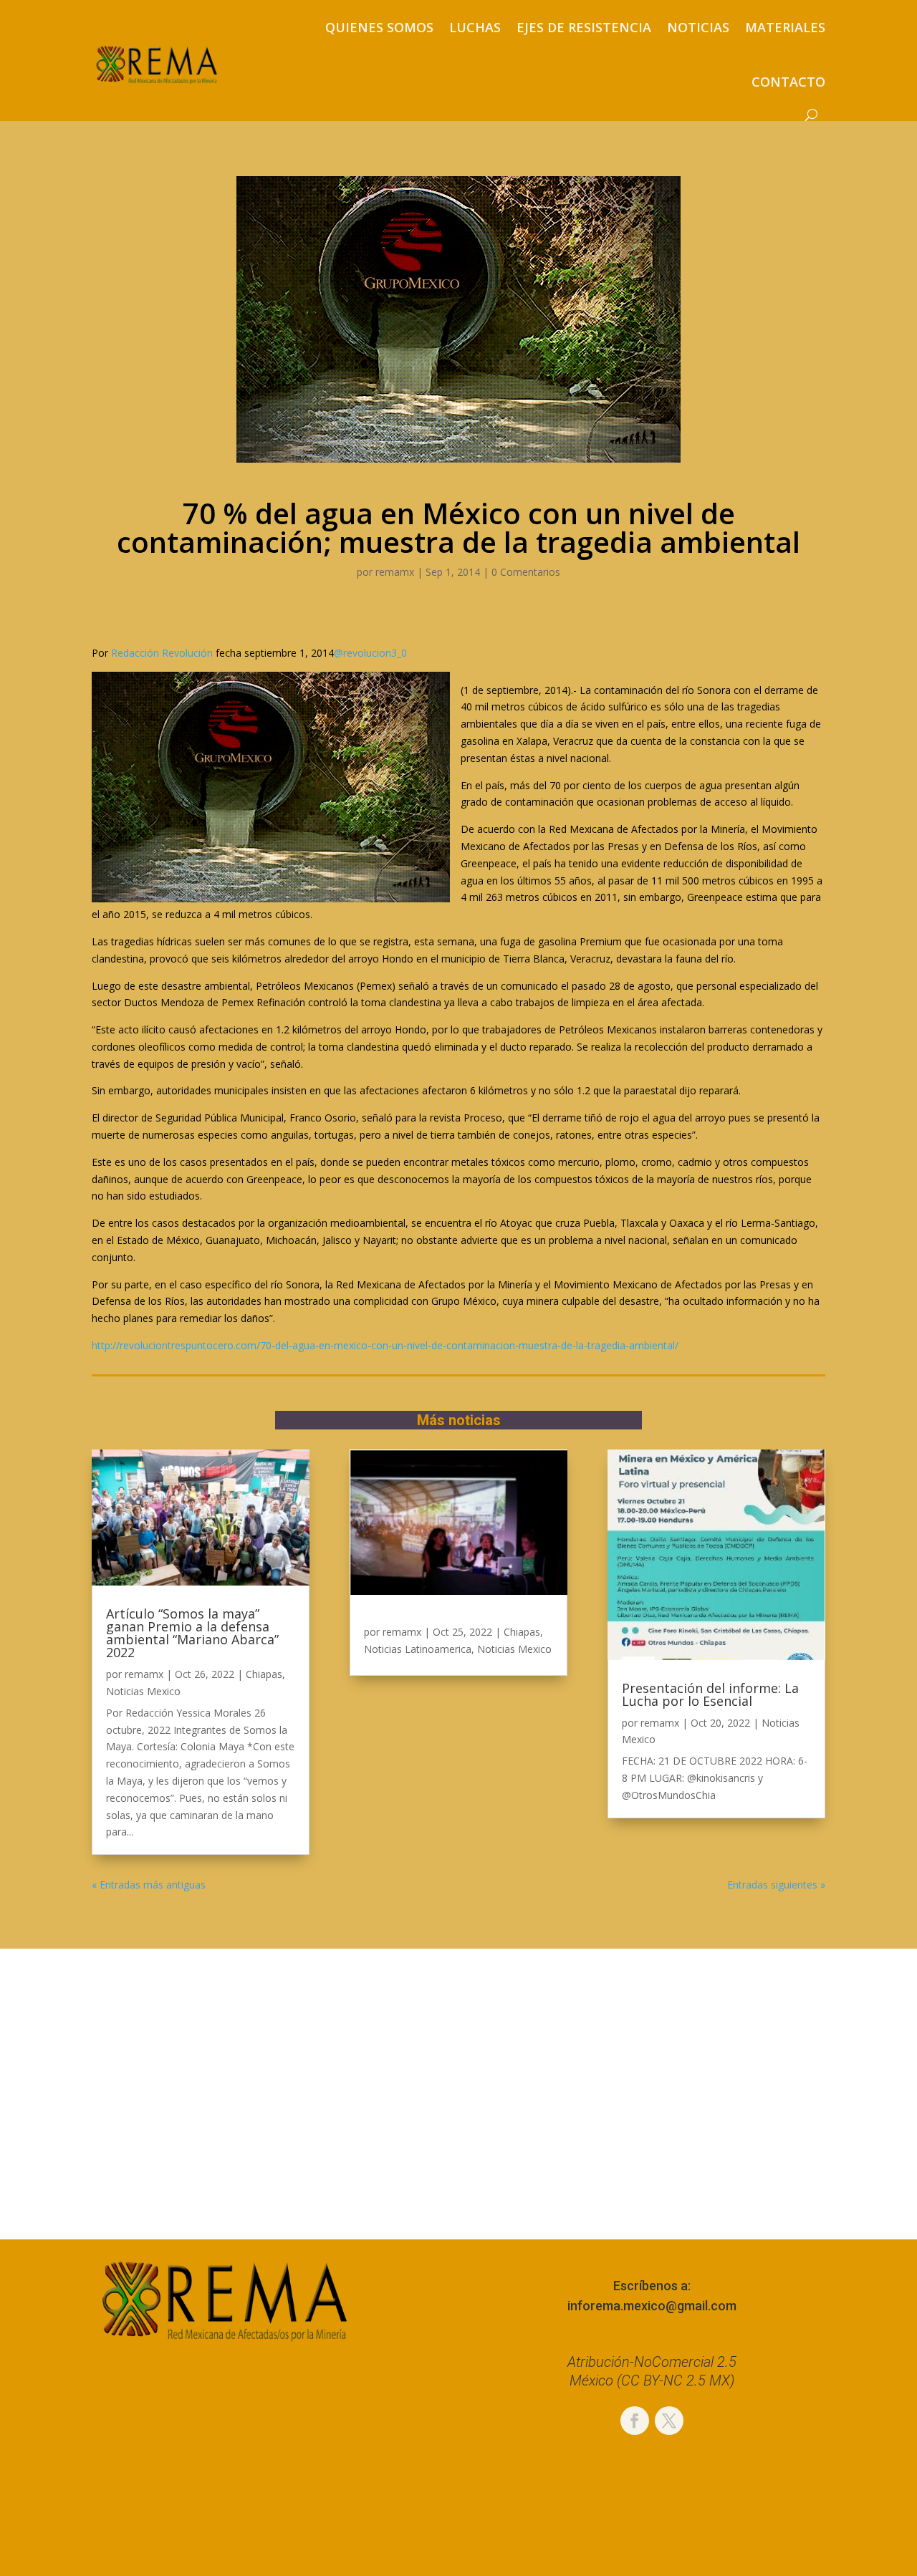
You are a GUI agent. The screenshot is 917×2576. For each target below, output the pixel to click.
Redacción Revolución (162, 653)
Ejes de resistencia (584, 27)
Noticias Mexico (143, 1691)
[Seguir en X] (669, 2421)
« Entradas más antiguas (149, 1885)
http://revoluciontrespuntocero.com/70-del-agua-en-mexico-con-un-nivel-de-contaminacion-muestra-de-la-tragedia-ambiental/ (385, 1345)
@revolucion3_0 (370, 653)
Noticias (698, 27)
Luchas (475, 27)
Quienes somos (379, 27)
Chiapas (264, 1674)
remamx (395, 572)
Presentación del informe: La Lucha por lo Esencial (710, 1694)
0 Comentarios (526, 572)
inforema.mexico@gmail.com (652, 2306)
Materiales (785, 27)
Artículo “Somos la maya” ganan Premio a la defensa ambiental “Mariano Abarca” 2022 (192, 1633)
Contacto (788, 82)
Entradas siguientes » (776, 1885)
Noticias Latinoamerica (418, 1649)
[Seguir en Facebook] (635, 2421)
